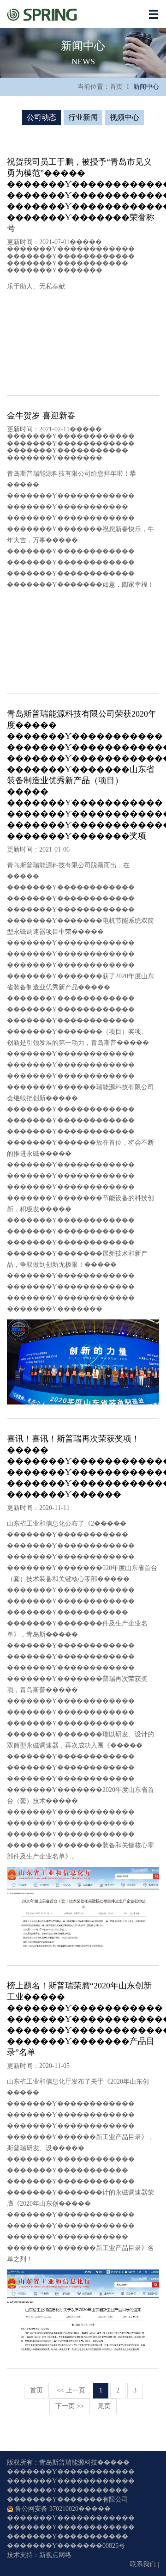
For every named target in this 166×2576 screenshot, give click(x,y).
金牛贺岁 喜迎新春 (41, 416)
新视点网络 (55, 2555)
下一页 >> (70, 2406)
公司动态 (41, 117)
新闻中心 (146, 87)
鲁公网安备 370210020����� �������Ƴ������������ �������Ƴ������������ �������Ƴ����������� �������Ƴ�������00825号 (71, 2527)
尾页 (104, 2406)
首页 (116, 87)
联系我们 (143, 2564)
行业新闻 (83, 117)
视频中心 (125, 117)
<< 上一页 (71, 2390)
